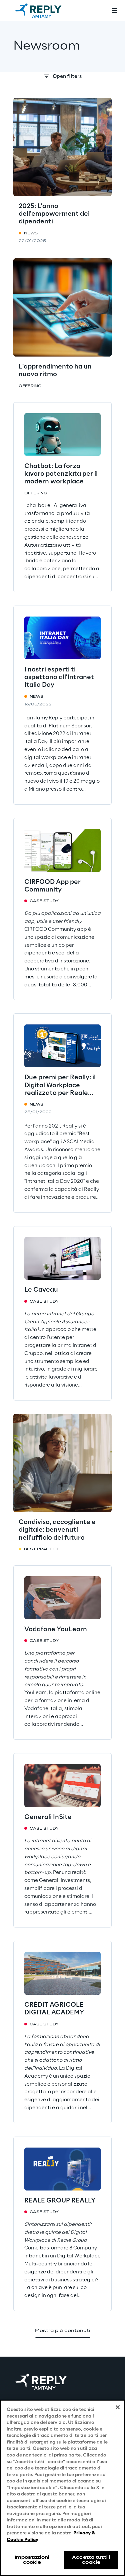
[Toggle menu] (114, 11)
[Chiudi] (118, 2407)
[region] (62, 2488)
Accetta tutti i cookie (91, 2560)
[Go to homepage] (45, 11)
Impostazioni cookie (32, 2560)
